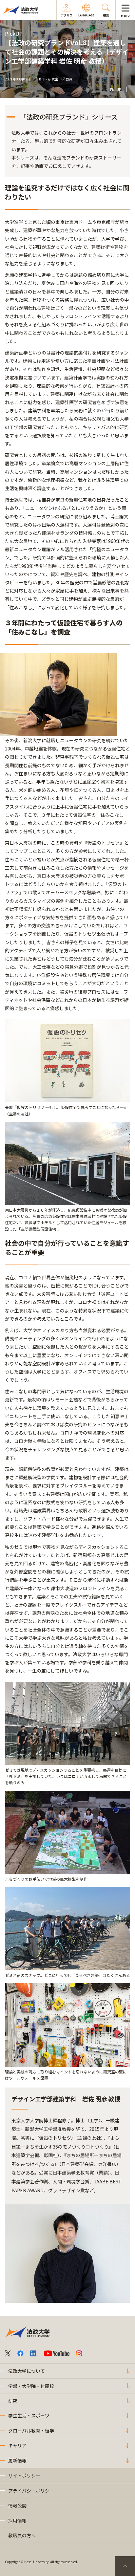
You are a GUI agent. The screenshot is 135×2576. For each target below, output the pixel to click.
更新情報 (17, 2460)
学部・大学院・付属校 (31, 2386)
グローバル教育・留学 (31, 2431)
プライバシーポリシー (31, 2491)
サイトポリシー (24, 2476)
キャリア (17, 2445)
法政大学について (27, 2371)
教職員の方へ (22, 2535)
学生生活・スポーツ (29, 2415)
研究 (13, 2401)
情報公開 (17, 2505)
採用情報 (17, 2521)
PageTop (125, 2566)
